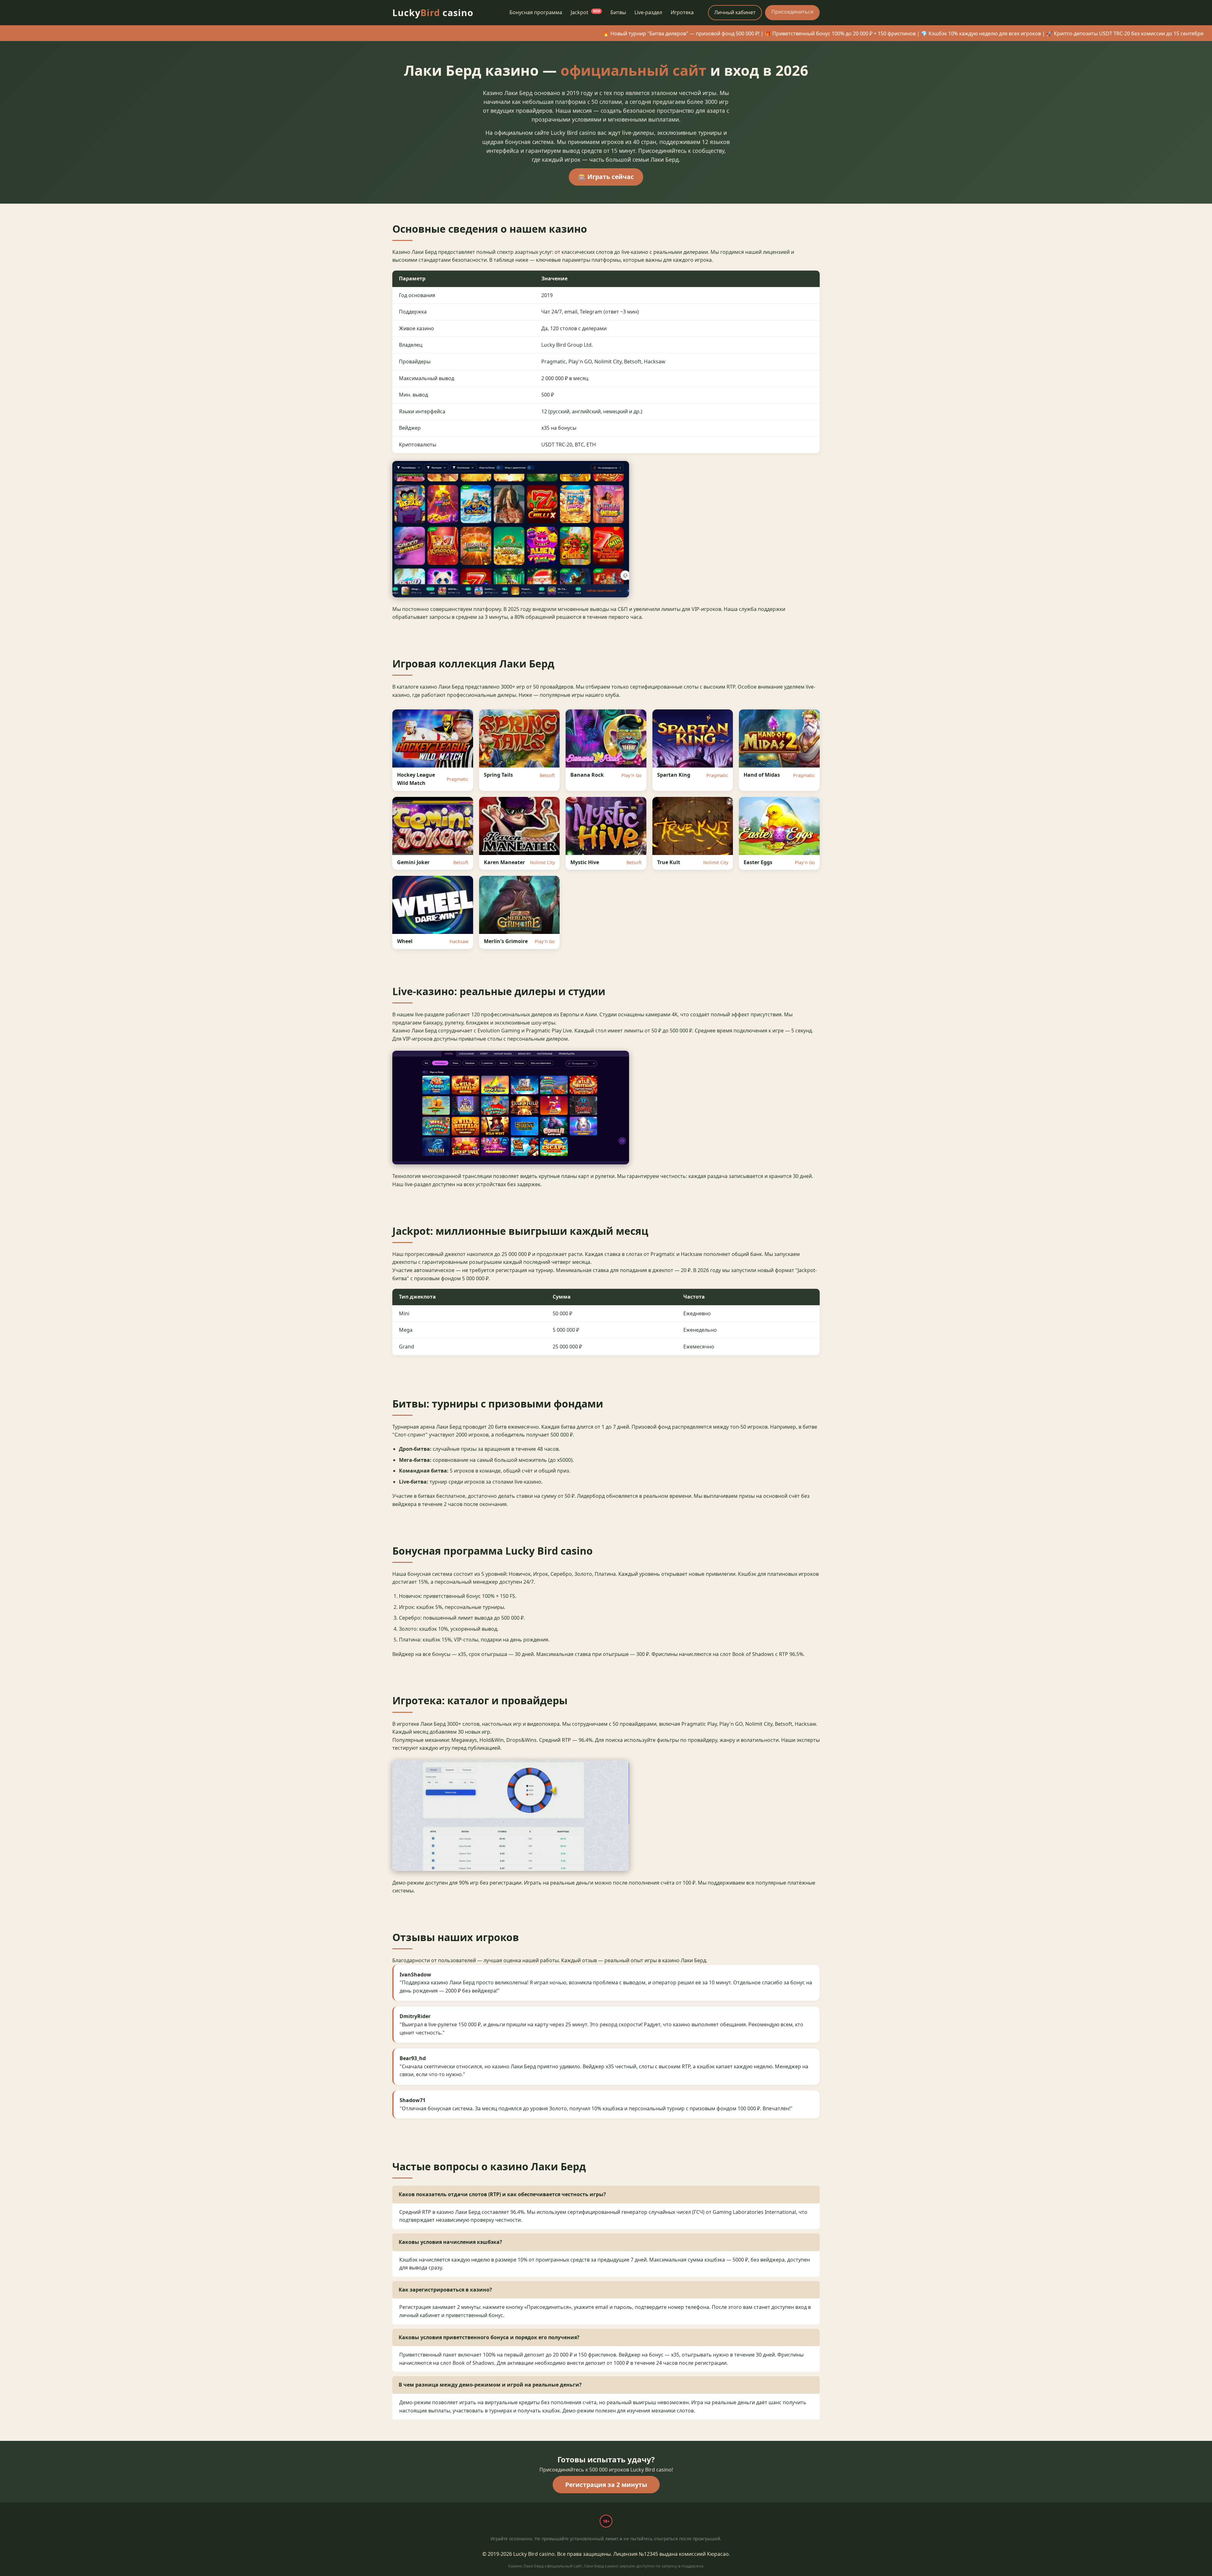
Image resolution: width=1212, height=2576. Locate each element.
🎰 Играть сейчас (606, 177)
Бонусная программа (536, 12)
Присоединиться (792, 12)
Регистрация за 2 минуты (606, 2485)
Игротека (682, 12)
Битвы (618, 12)
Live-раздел (648, 12)
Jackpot (585, 12)
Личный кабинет (735, 12)
